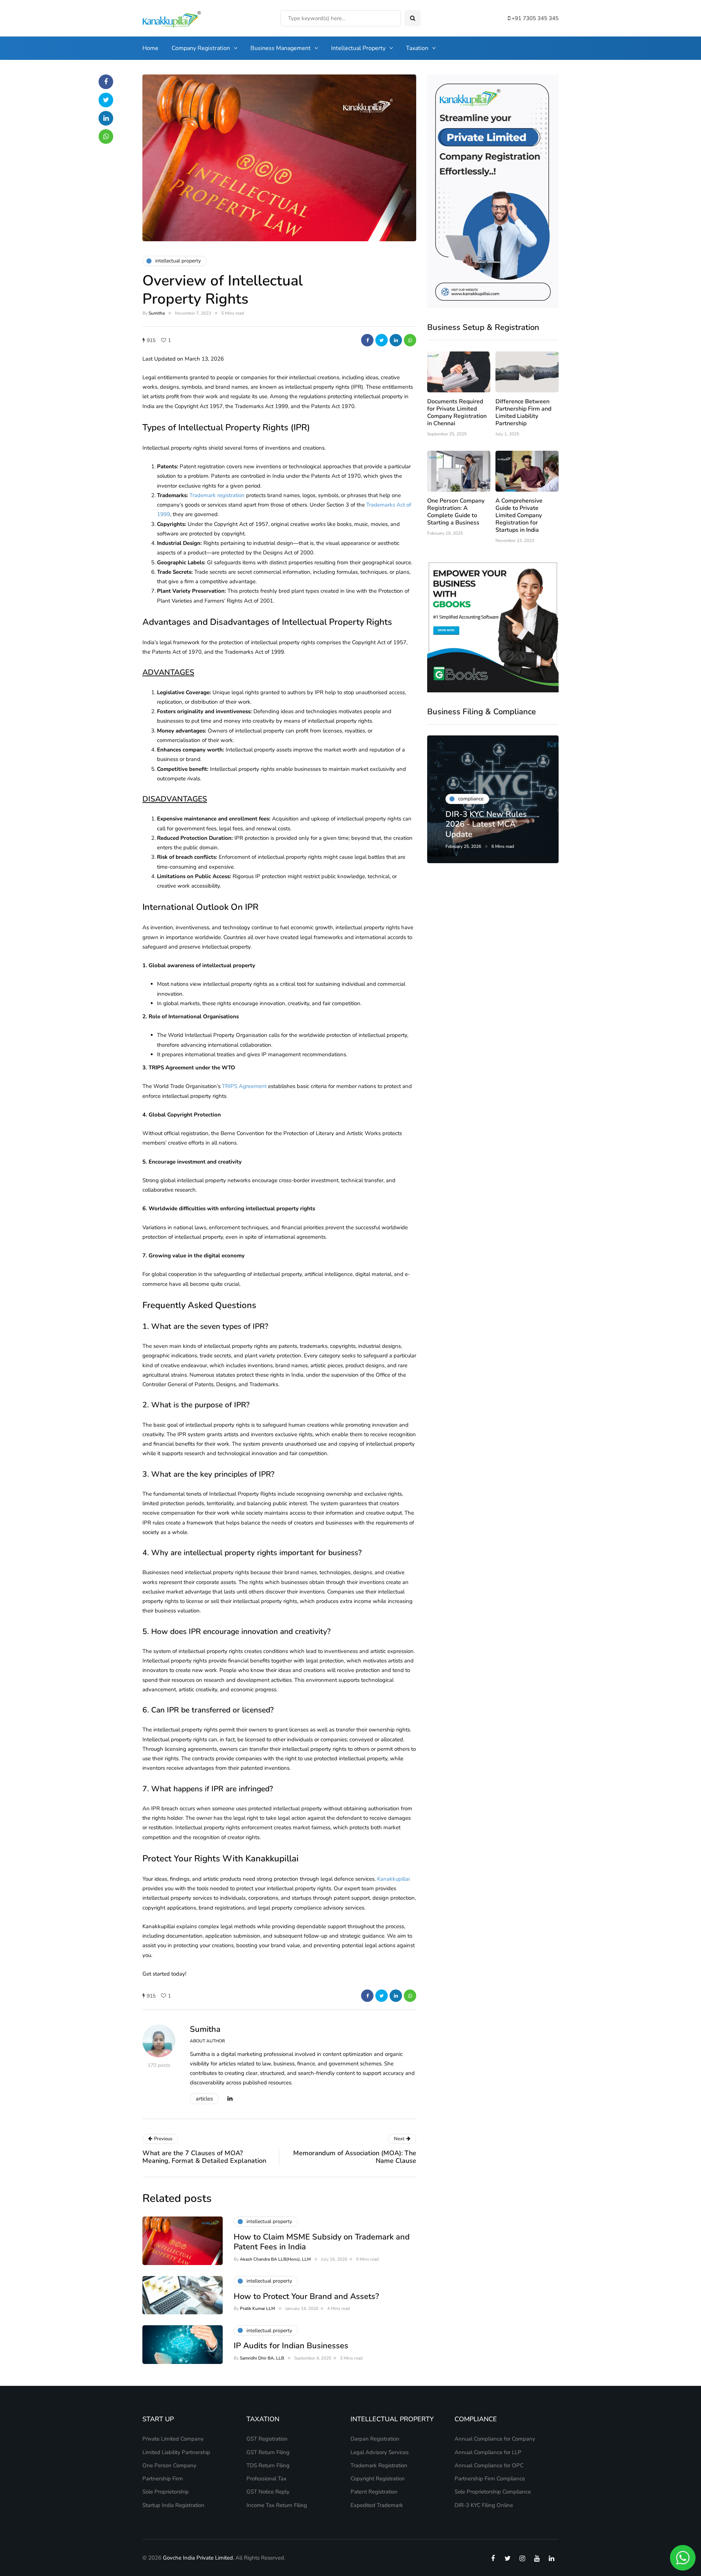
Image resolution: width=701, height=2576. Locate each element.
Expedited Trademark (377, 2505)
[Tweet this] (382, 340)
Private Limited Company (173, 2439)
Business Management (281, 48)
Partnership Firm (163, 2479)
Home (150, 48)
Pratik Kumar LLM (257, 2308)
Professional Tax (267, 2479)
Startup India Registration (173, 2505)
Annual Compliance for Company (495, 2439)
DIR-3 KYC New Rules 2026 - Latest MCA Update (486, 824)
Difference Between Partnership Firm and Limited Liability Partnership (523, 412)
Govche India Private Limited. (198, 2558)
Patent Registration (374, 2492)
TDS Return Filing (268, 2465)
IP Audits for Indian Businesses (291, 2346)
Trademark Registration (379, 2465)
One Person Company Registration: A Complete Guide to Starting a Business (456, 512)
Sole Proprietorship (166, 2492)
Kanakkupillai (393, 1879)
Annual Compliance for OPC (489, 2465)
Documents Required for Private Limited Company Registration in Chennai (457, 412)
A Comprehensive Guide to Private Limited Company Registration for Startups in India (519, 515)
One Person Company (169, 2465)
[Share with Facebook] (367, 340)
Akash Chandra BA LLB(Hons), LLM (275, 2259)
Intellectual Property (358, 48)
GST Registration (267, 2439)
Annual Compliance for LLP (488, 2452)
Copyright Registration (378, 2479)
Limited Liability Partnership (176, 2452)
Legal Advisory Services (380, 2452)
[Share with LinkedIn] (396, 340)
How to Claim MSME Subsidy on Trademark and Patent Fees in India (322, 2242)
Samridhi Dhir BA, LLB (262, 2358)
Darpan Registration (375, 2439)
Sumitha (157, 313)
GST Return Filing (268, 2452)
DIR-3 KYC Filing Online (484, 2505)
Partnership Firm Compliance (490, 2479)
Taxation (417, 48)
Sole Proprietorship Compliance (493, 2492)
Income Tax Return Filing (277, 2505)
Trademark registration (217, 495)
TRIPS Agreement (244, 1086)
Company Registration (201, 48)
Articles (204, 2099)
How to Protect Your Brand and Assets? (306, 2296)
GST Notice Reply (268, 2492)
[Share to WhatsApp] (410, 340)
